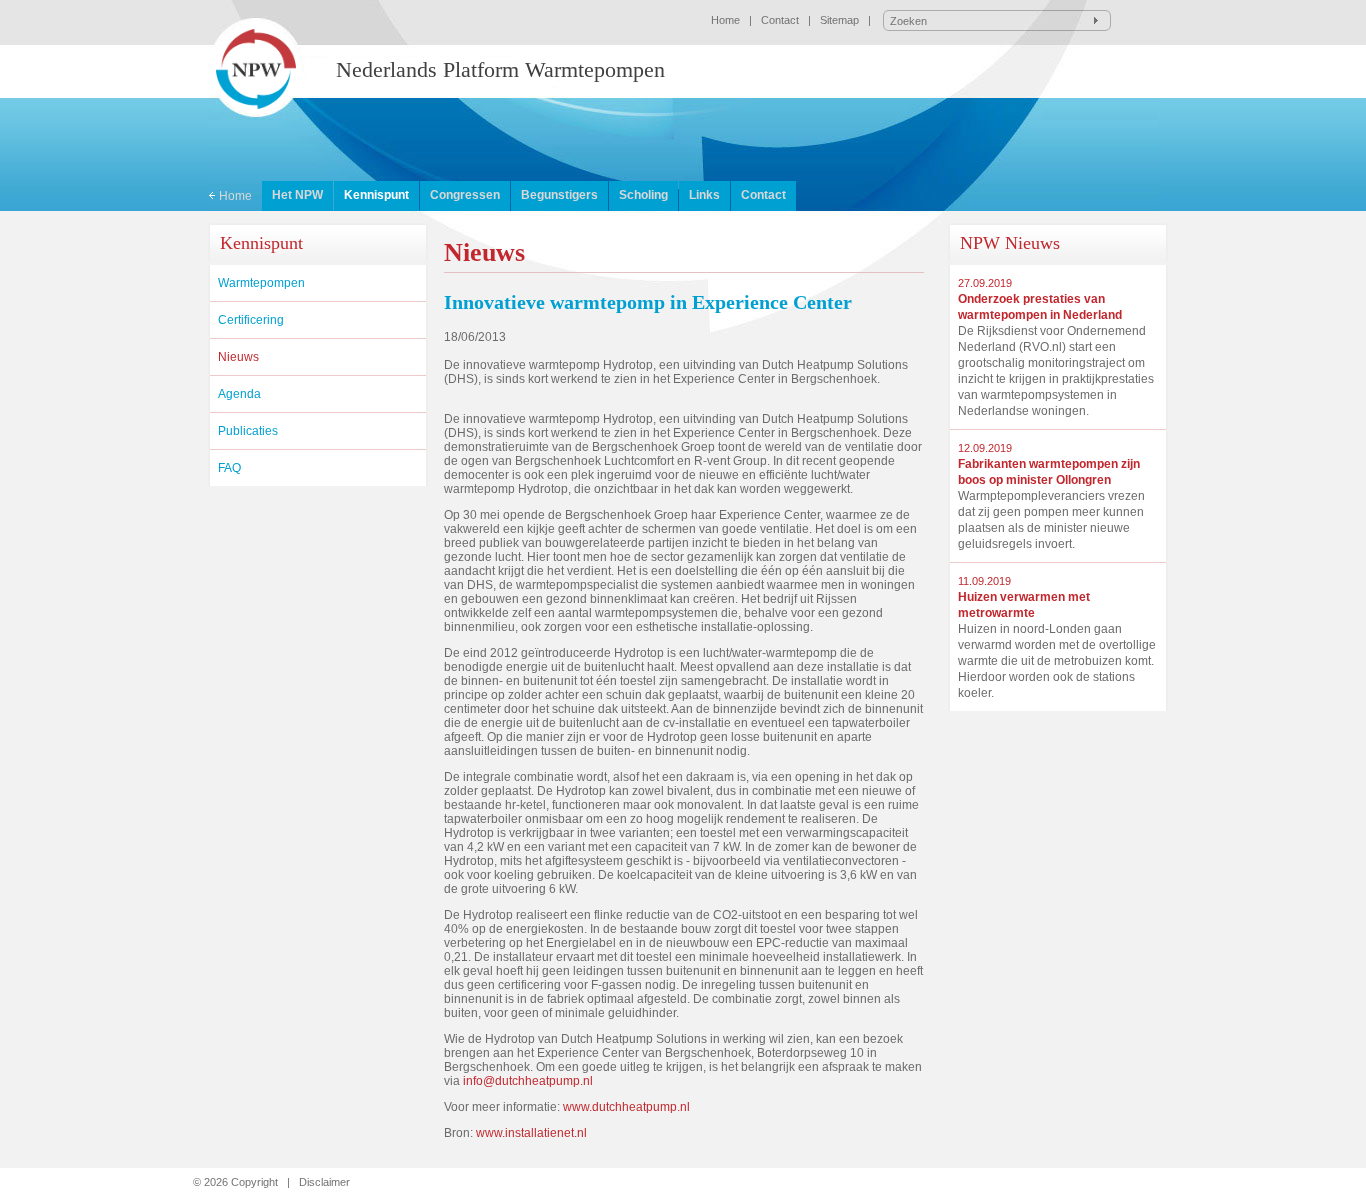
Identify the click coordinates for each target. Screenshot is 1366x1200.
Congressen (465, 195)
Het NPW (297, 195)
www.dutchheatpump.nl (626, 1107)
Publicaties (248, 431)
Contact (780, 20)
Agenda (239, 394)
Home (725, 20)
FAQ (229, 468)
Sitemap (839, 20)
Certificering (251, 320)
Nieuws (238, 357)
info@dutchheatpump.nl (528, 1081)
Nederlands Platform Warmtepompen (500, 69)
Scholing (643, 195)
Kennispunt (376, 195)
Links (704, 195)
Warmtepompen (261, 283)
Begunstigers (559, 195)
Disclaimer (324, 1182)
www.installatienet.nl (531, 1133)
